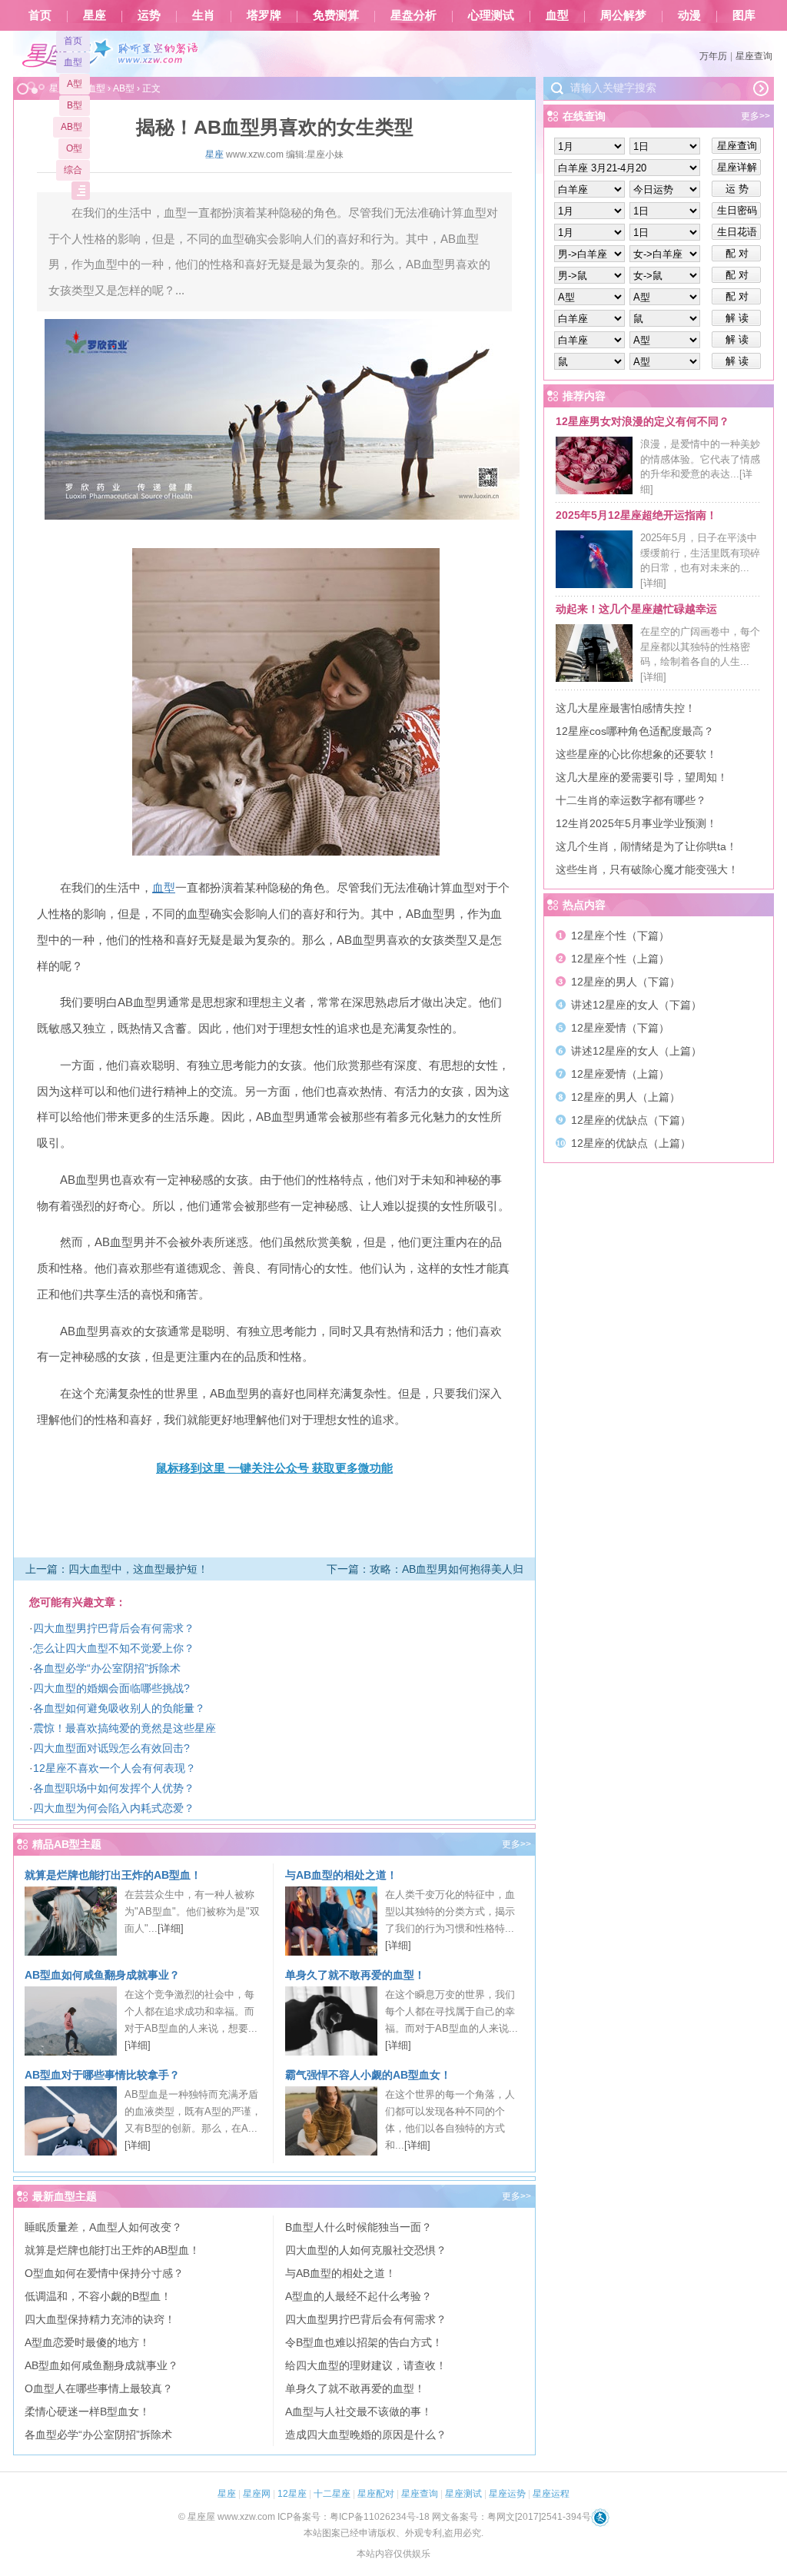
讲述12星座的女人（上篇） (636, 1051)
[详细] (171, 1928)
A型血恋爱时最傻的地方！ (87, 2342)
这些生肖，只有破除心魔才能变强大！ (647, 869)
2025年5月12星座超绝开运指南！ (636, 515)
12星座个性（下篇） (620, 936)
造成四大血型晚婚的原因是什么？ (366, 2435)
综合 (73, 170)
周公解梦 (623, 15)
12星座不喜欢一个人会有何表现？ (115, 1768)
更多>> (516, 1844)
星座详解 (737, 167)
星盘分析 (413, 15)
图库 (744, 15)
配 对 (737, 253)
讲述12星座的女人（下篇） (636, 1005)
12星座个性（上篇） (620, 959)
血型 (557, 15)
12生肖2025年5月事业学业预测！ (636, 823)
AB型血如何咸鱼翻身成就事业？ (102, 1975)
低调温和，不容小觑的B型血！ (98, 2296)
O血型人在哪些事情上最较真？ (99, 2388)
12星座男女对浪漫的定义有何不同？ (643, 421)
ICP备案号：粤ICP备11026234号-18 (354, 2517)
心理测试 (491, 15)
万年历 (713, 56)
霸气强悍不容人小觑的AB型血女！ (368, 2075)
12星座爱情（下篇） (620, 1028)
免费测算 (336, 15)
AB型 (71, 127)
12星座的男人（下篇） (626, 982)
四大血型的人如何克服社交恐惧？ (366, 2250)
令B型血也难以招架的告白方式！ (364, 2342)
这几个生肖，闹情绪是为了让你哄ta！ (646, 846)
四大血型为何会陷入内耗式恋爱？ (114, 1808)
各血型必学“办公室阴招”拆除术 (107, 1668)
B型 (75, 105)
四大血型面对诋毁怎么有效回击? (111, 1748)
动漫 (689, 15)
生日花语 (737, 232)
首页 (40, 15)
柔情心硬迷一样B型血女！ (87, 2411)
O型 (74, 148)
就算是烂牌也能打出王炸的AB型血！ (113, 1875)
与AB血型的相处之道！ (341, 1875)
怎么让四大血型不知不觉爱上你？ (114, 1648)
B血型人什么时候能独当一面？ (359, 2227)
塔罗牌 (264, 15)
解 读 (737, 318)
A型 (75, 84)
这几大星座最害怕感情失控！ (626, 708)
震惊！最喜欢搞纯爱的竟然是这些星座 (125, 1728)
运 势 (737, 189)
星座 (95, 15)
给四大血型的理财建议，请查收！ (366, 2365)
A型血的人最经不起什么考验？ (359, 2296)
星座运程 (551, 2494)
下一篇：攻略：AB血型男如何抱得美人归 (425, 1569)
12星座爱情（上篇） (620, 1074)
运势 (149, 15)
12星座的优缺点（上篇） (631, 1143)
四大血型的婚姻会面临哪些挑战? (111, 1688)
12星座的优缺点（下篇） (631, 1120)
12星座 (292, 2494)
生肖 (204, 15)
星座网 (257, 2494)
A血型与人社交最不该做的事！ (359, 2411)
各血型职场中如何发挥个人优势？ (114, 1788)
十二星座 (332, 2494)
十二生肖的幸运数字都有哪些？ (631, 800)
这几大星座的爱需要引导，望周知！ (642, 777)
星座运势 (507, 2494)
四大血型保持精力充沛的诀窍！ (100, 2319)
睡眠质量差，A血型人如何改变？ (103, 2227)
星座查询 (754, 56)
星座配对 (376, 2494)
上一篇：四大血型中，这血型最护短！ (117, 1569)
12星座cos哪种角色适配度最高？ (635, 731)
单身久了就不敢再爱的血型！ (355, 1975)
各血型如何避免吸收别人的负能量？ (119, 1708)
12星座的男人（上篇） (626, 1097)
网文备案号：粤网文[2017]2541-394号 (511, 2517)
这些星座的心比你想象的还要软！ (636, 754)
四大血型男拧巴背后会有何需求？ (114, 1628)
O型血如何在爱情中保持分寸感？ (104, 2273)
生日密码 (737, 210)
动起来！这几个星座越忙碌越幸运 (636, 609)
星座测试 (463, 2494)
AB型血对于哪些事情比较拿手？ (102, 2075)
